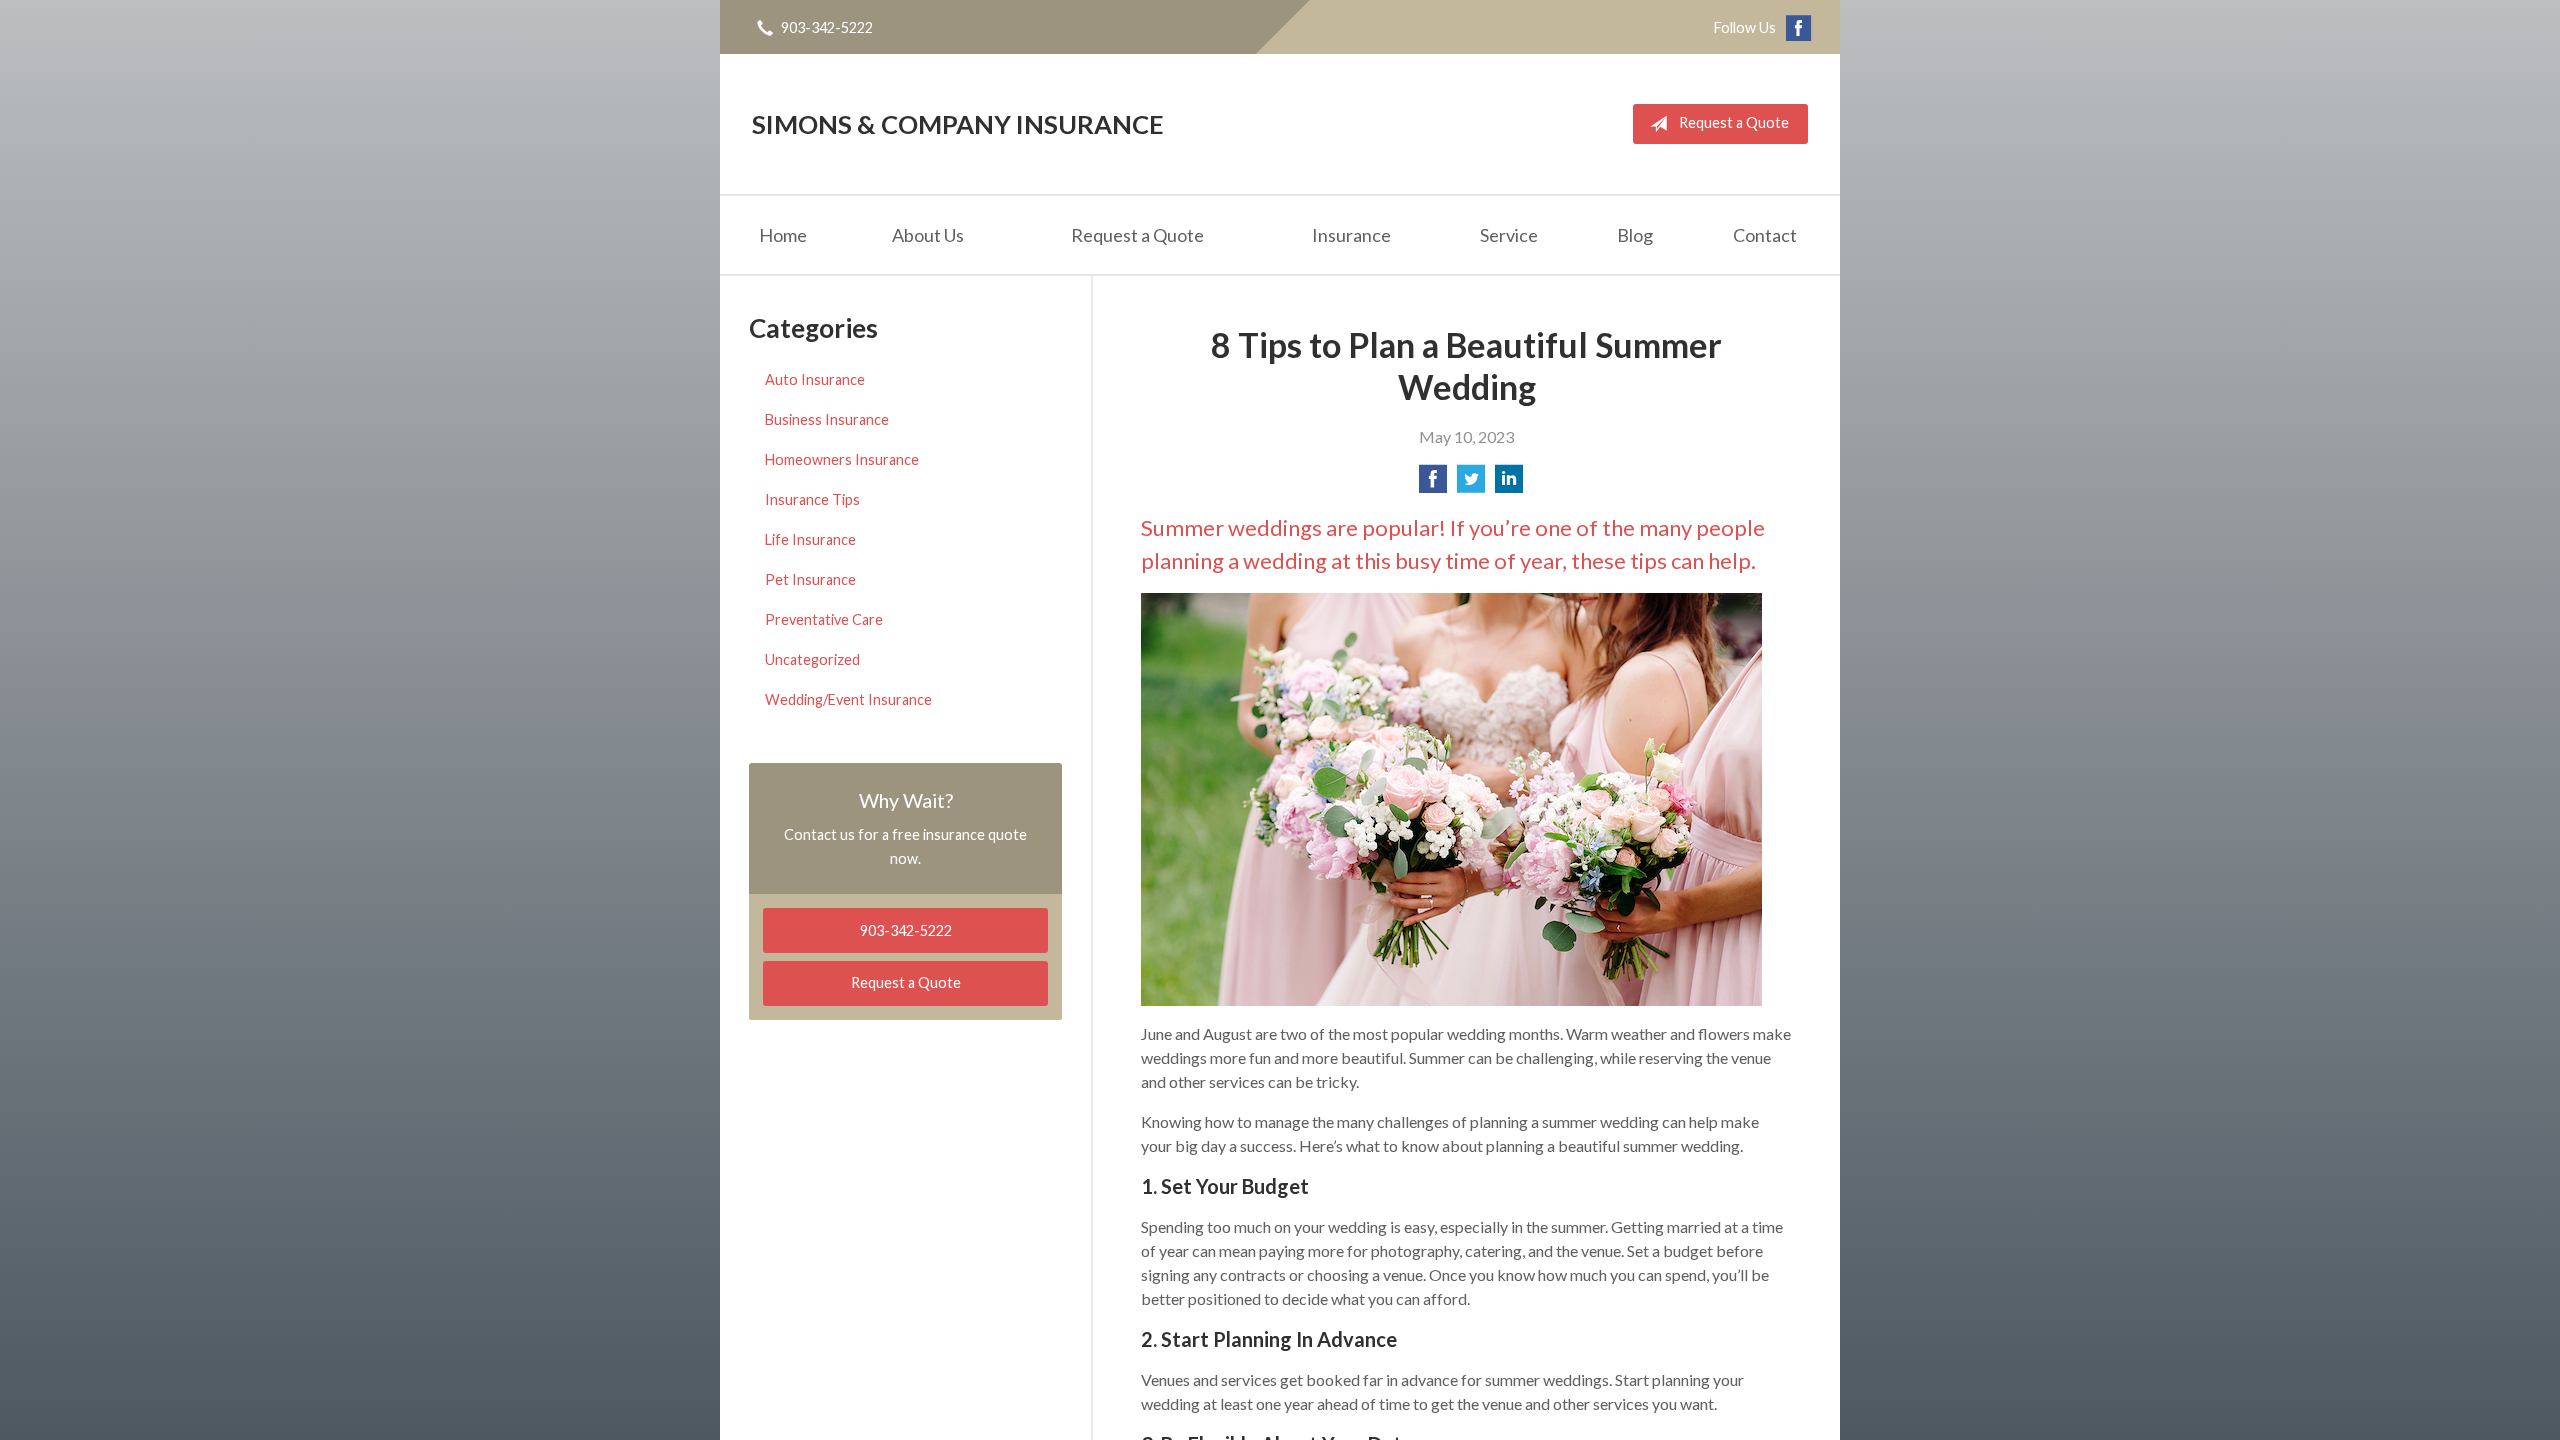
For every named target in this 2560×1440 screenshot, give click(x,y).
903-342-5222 (827, 27)
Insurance (1351, 235)
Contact (1765, 235)
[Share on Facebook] (1433, 484)
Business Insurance (827, 419)
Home (783, 235)
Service (1509, 235)
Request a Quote (1734, 122)
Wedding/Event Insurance (848, 699)
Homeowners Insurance (842, 459)
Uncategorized (812, 659)
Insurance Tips (812, 499)
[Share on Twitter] (1471, 484)
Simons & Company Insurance (958, 124)
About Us (928, 235)
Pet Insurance (810, 579)
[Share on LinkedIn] (1509, 484)
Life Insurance (810, 539)
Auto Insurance (815, 379)
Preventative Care (824, 619)
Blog (1635, 235)
